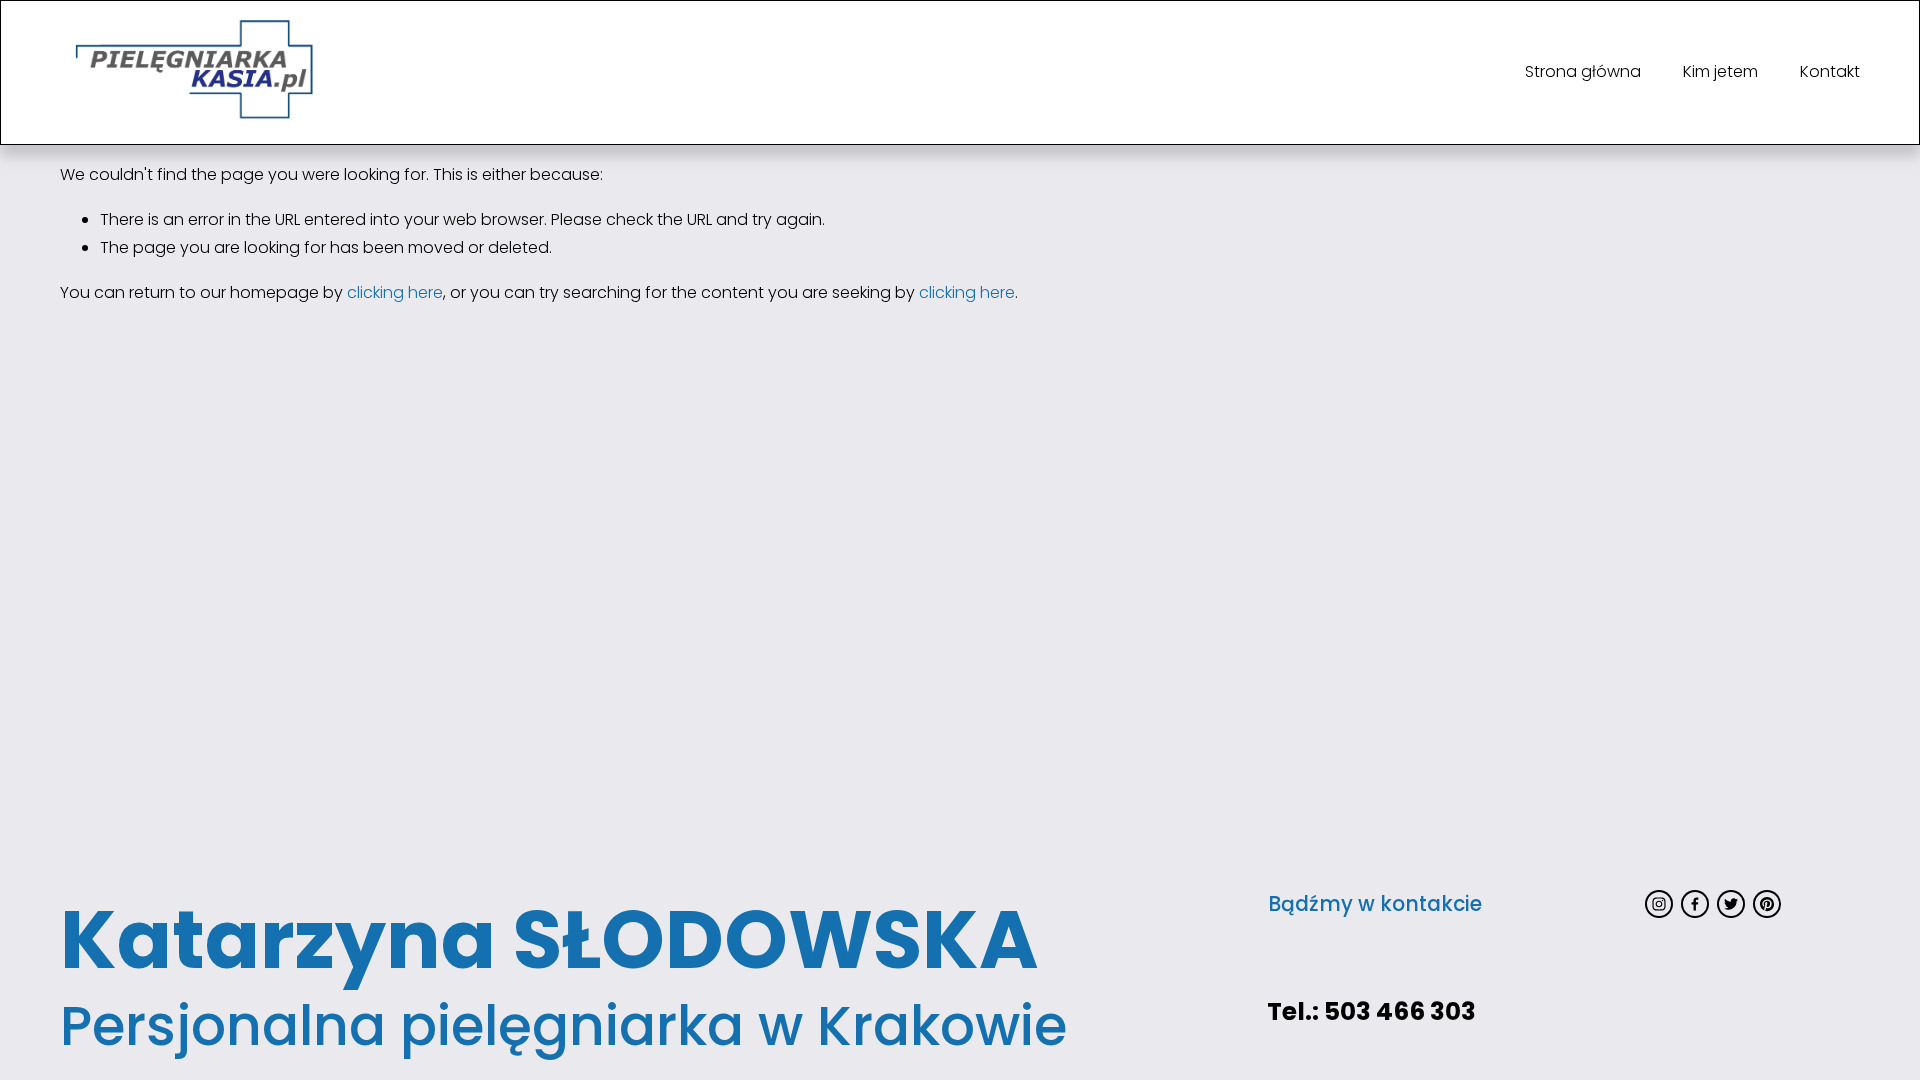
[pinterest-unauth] (1767, 904)
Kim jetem (1720, 71)
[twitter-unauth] (1731, 904)
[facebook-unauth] (1695, 904)
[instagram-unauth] (1659, 904)
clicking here (395, 292)
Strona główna (1583, 71)
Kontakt (1830, 71)
